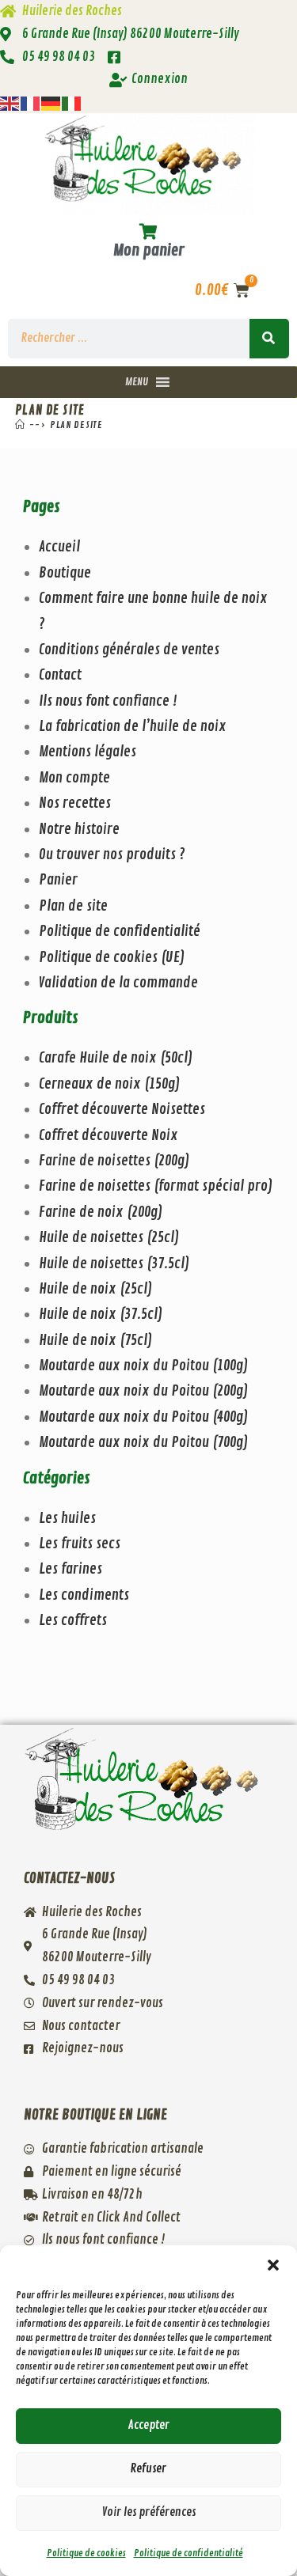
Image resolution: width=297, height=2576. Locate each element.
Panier (58, 880)
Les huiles (67, 1518)
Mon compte (74, 778)
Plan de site (76, 425)
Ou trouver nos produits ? (112, 854)
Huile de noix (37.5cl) (101, 1314)
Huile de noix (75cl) (95, 1340)
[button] (273, 2265)
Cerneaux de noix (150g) (109, 1084)
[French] (31, 100)
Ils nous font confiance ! (108, 701)
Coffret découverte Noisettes (122, 1109)
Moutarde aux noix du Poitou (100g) (143, 1366)
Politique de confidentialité (188, 2553)
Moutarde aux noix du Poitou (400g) (143, 1417)
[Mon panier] (149, 232)
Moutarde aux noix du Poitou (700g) (143, 1442)
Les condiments (84, 1595)
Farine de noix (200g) (101, 1212)
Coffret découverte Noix (109, 1135)
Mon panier (149, 250)
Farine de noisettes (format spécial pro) (156, 1186)
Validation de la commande (118, 983)
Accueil (59, 547)
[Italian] (72, 100)
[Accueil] (20, 425)
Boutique (65, 573)
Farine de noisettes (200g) (114, 1161)
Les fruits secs (80, 1544)
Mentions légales (88, 752)
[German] (51, 100)
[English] (10, 100)
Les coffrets (73, 1620)
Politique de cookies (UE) (112, 957)
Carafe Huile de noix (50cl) (116, 1058)
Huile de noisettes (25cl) (109, 1237)
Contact (60, 675)
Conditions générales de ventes (129, 650)
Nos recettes (75, 803)
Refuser (148, 2469)
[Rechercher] (269, 339)
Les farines (70, 1569)
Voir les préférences (149, 2512)
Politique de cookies (86, 2553)
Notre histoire (79, 829)
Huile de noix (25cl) (95, 1289)
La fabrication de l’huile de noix (133, 726)
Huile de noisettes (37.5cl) (114, 1263)
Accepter (149, 2425)
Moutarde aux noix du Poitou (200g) (143, 1391)
